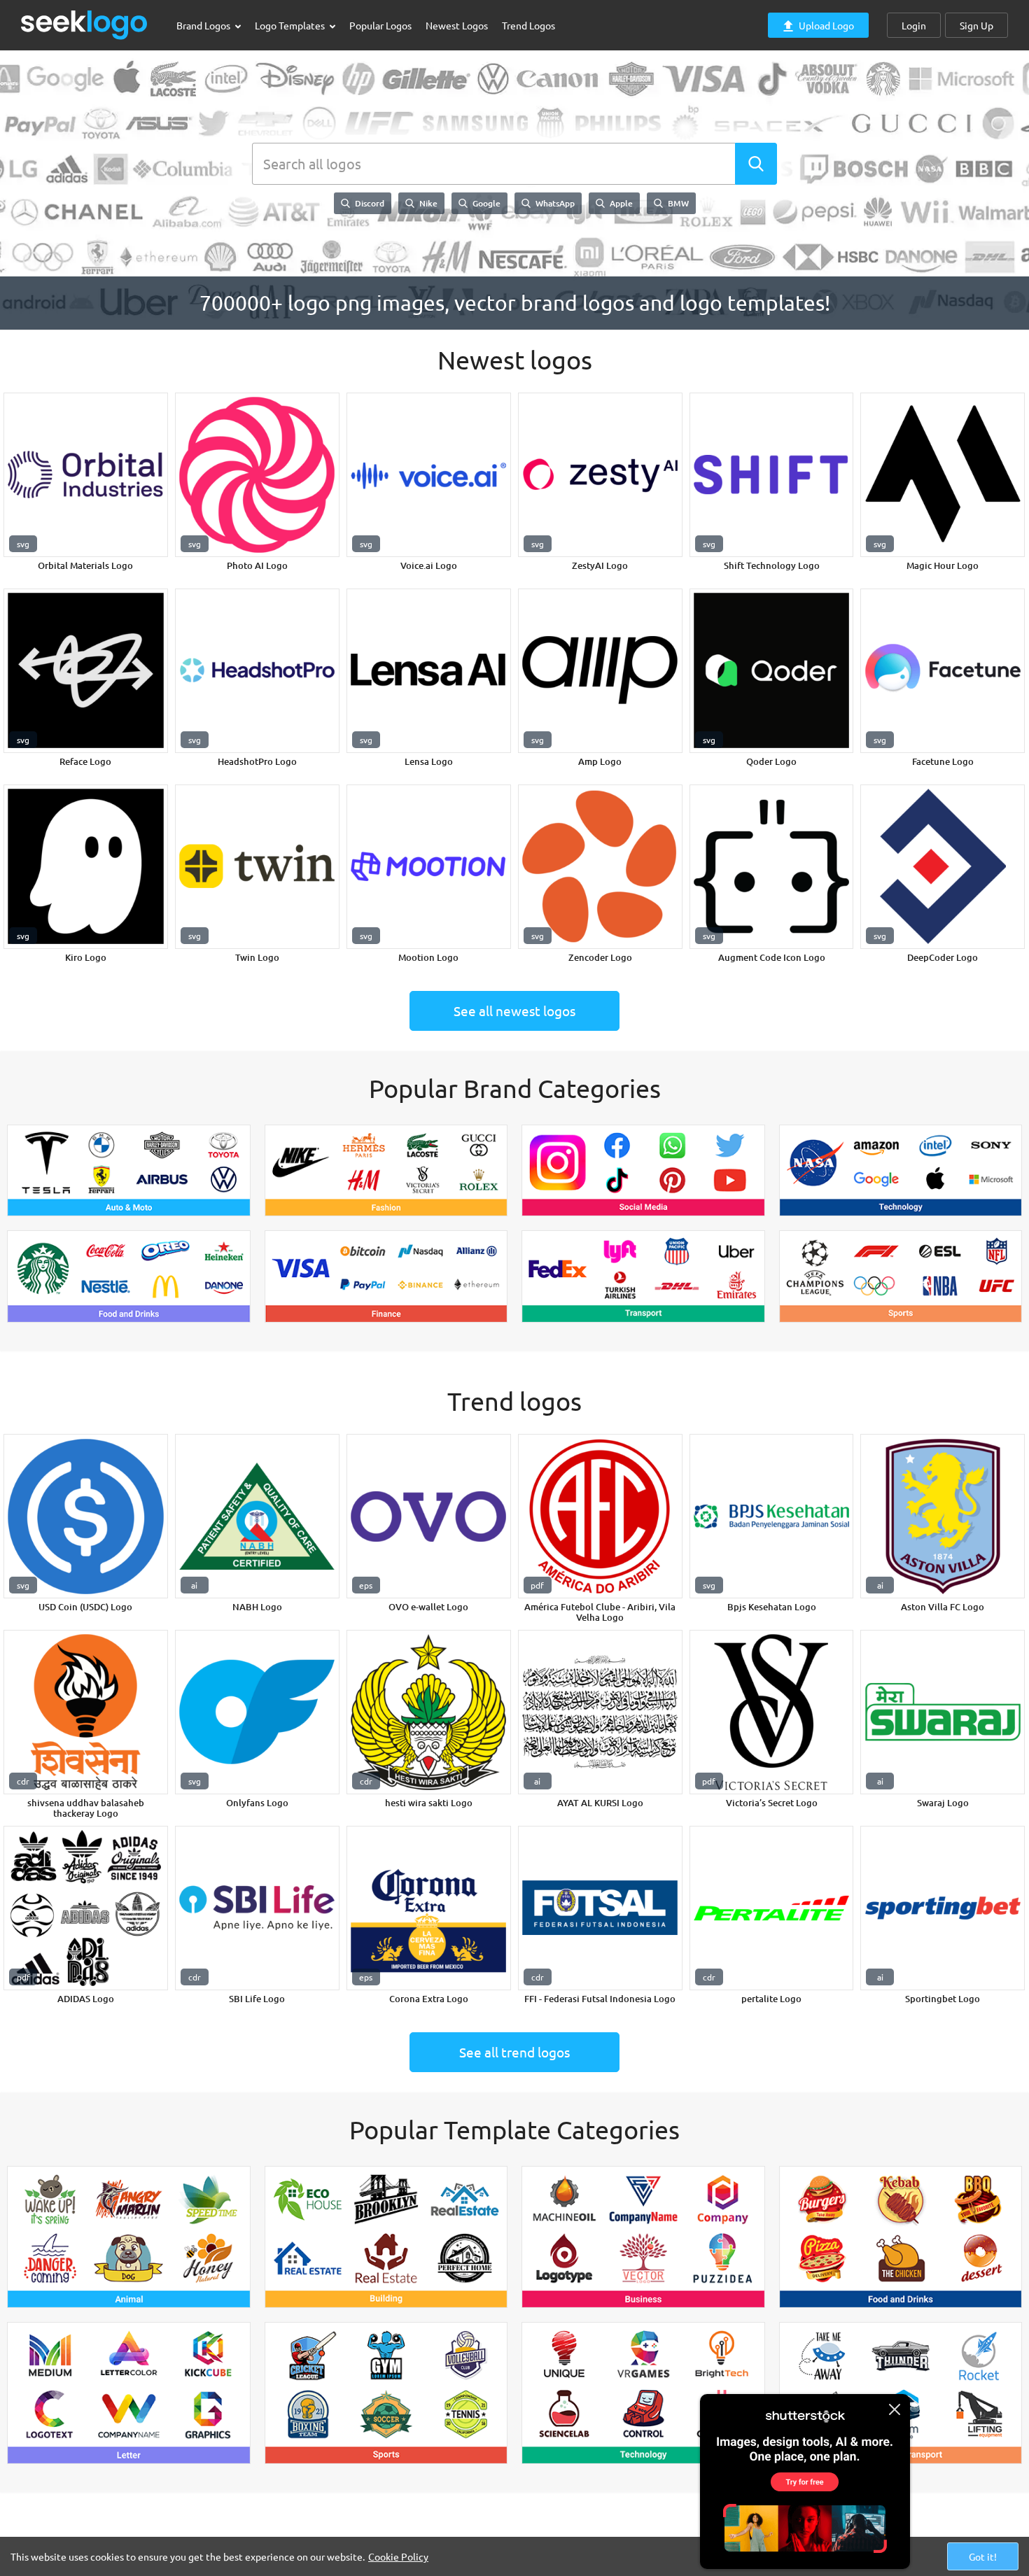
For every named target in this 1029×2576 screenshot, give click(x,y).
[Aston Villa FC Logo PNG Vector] (943, 1516)
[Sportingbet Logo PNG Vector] (943, 1908)
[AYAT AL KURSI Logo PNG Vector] (600, 1712)
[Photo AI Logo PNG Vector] (257, 475)
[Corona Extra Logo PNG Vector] (429, 1908)
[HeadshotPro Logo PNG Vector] (257, 671)
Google (485, 203)
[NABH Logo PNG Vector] (257, 1516)
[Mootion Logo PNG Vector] (429, 867)
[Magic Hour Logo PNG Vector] (943, 475)
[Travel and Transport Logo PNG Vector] (901, 2393)
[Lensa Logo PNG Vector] (429, 671)
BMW (677, 203)
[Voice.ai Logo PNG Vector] (429, 475)
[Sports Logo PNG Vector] (901, 1276)
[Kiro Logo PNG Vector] (86, 867)
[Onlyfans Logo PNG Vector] (257, 1712)
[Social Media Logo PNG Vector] (643, 1171)
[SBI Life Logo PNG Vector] (257, 1908)
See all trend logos (514, 2052)
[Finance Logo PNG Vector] (386, 1276)
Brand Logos (204, 25)
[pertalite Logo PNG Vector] (772, 1908)
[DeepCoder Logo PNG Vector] (943, 867)
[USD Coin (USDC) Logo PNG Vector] (86, 1516)
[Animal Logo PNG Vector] (129, 2237)
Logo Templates (291, 25)
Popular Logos (380, 25)
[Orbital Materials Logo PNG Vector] (86, 475)
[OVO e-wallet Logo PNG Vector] (429, 1516)
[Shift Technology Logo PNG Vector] (772, 475)
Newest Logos (457, 25)
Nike (427, 203)
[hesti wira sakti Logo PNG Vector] (429, 1712)
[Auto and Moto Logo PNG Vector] (129, 1171)
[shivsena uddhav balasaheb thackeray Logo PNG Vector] (86, 1712)
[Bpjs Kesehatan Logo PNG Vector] (772, 1516)
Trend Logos (528, 25)
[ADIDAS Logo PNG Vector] (86, 1908)
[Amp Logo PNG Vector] (600, 671)
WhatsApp (554, 203)
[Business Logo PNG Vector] (643, 2237)
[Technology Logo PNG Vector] (901, 1171)
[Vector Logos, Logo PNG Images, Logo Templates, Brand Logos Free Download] (85, 25)
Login (914, 25)
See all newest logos (514, 1011)
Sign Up (976, 25)
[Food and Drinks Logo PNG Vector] (129, 1276)
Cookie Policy (398, 2556)
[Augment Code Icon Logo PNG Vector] (772, 867)
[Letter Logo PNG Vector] (129, 2393)
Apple (620, 203)
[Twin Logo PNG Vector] (257, 867)
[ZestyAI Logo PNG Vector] (600, 475)
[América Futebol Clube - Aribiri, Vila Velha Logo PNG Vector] (600, 1516)
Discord (369, 203)
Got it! (983, 2556)
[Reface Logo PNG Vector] (86, 671)
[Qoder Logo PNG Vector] (772, 671)
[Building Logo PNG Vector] (386, 2237)
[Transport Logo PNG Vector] (643, 1276)
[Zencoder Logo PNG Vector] (600, 867)
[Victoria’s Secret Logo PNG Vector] (772, 1712)
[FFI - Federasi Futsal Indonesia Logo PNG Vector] (600, 1908)
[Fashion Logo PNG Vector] (386, 1171)
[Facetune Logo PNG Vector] (943, 671)
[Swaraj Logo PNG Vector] (943, 1712)
